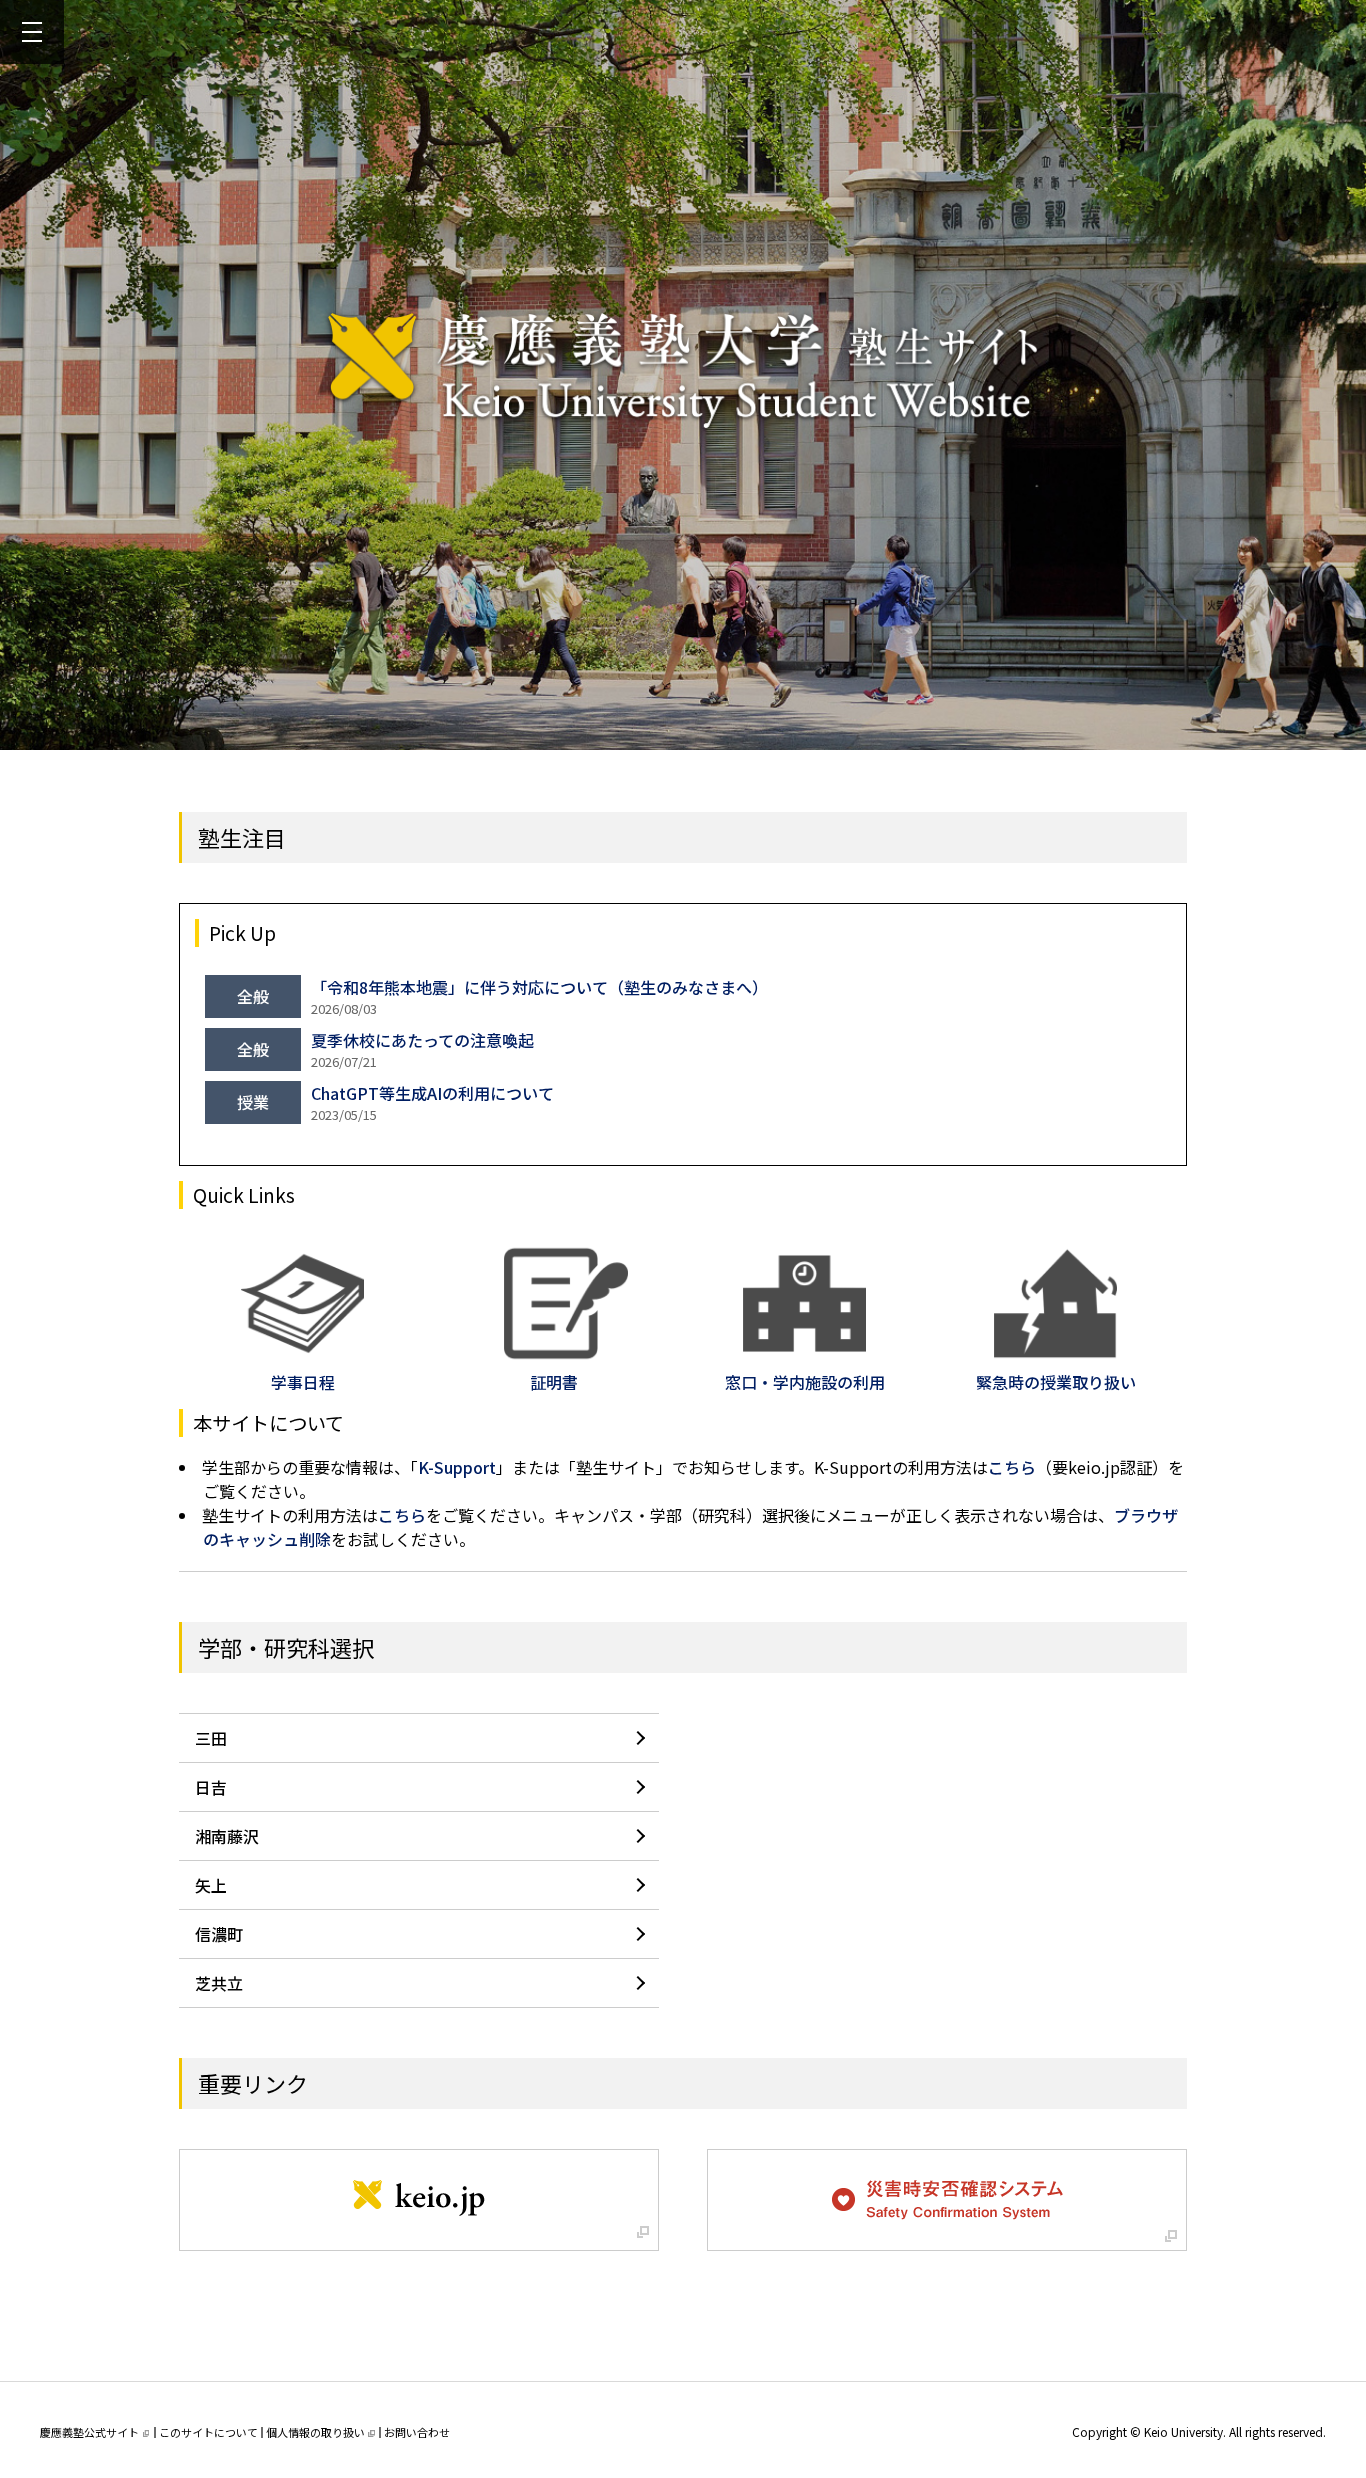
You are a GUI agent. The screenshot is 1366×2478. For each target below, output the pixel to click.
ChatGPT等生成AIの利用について (432, 1093)
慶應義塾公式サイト (89, 2432)
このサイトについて (208, 2432)
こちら (1012, 1467)
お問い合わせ (417, 2432)
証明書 (554, 1382)
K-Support (457, 1467)
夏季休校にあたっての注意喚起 (422, 1040)
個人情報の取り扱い (315, 2432)
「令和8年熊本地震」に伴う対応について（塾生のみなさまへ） (539, 987)
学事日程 (303, 1382)
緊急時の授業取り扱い (1056, 1382)
